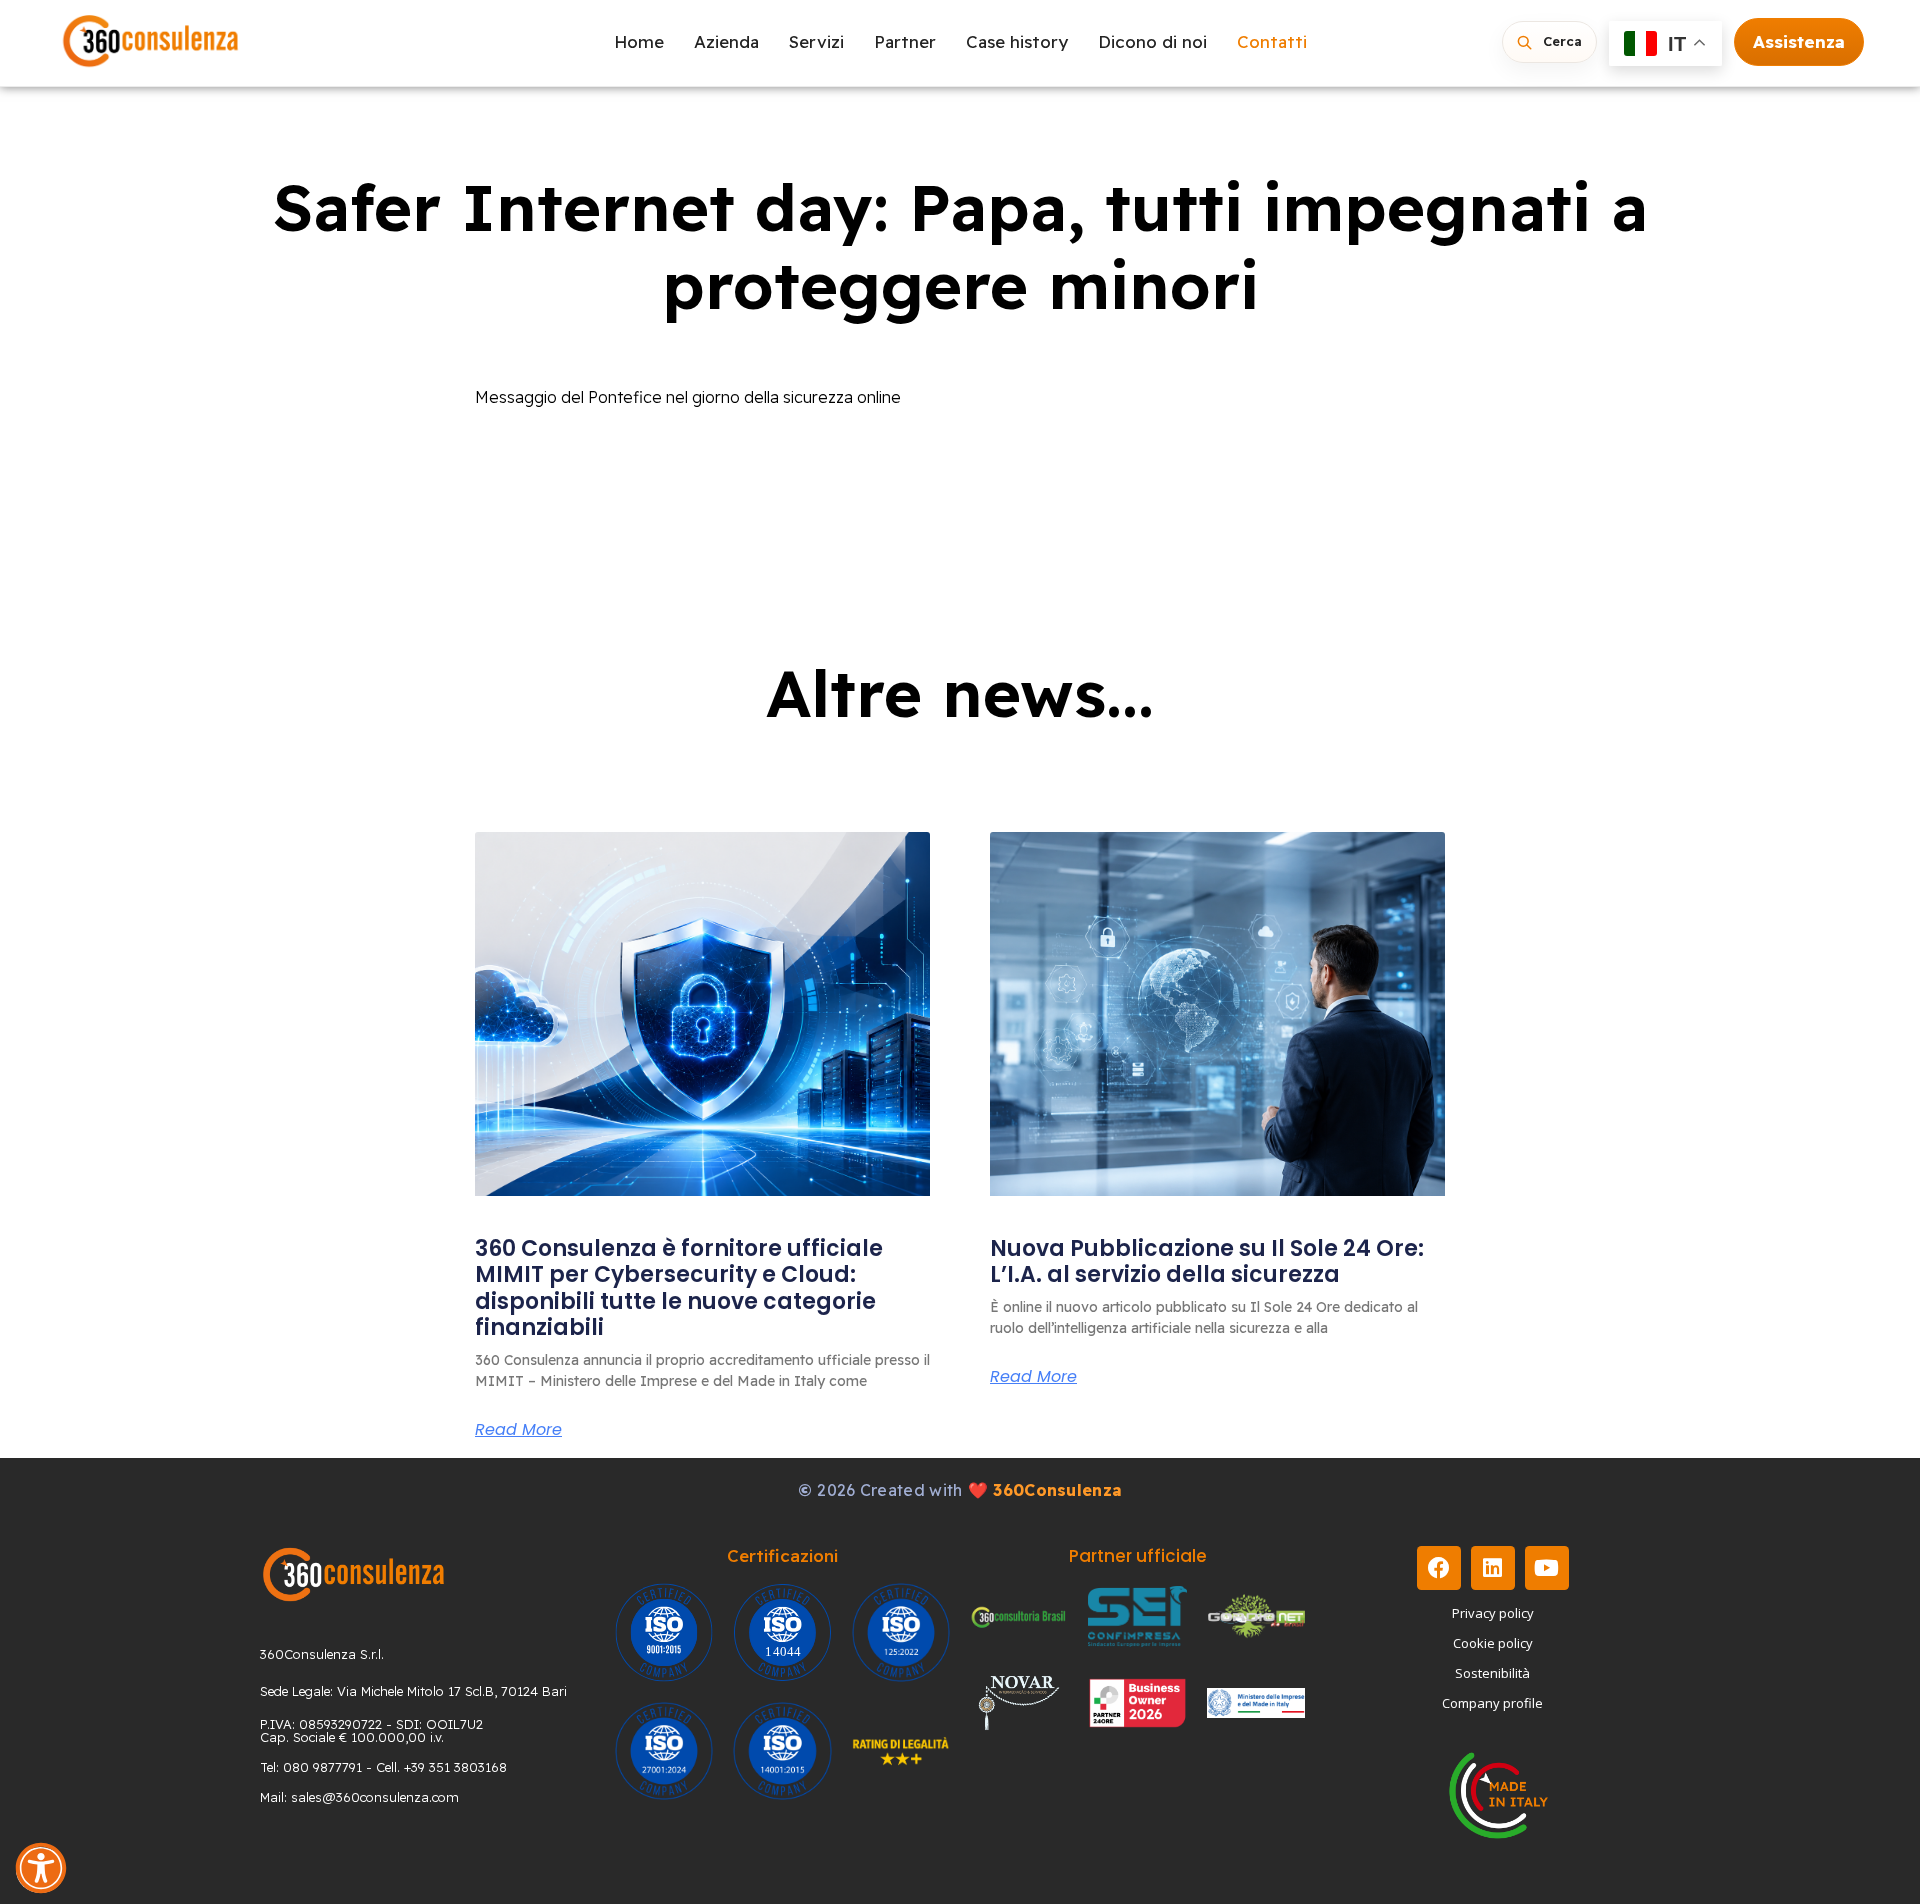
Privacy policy (1493, 1613)
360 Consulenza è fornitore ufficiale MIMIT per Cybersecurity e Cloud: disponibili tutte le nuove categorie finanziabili (679, 1288)
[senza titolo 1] (353, 1574)
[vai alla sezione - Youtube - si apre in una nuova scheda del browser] (1547, 1568)
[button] (41, 1868)
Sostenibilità (1492, 1673)
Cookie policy (1493, 1643)
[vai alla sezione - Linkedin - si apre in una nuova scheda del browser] (1493, 1568)
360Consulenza (1057, 1490)
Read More (518, 1430)
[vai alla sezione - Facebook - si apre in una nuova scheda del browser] (1439, 1568)
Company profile (1492, 1703)
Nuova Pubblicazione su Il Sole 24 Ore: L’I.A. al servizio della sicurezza (1207, 1261)
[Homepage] (151, 42)
